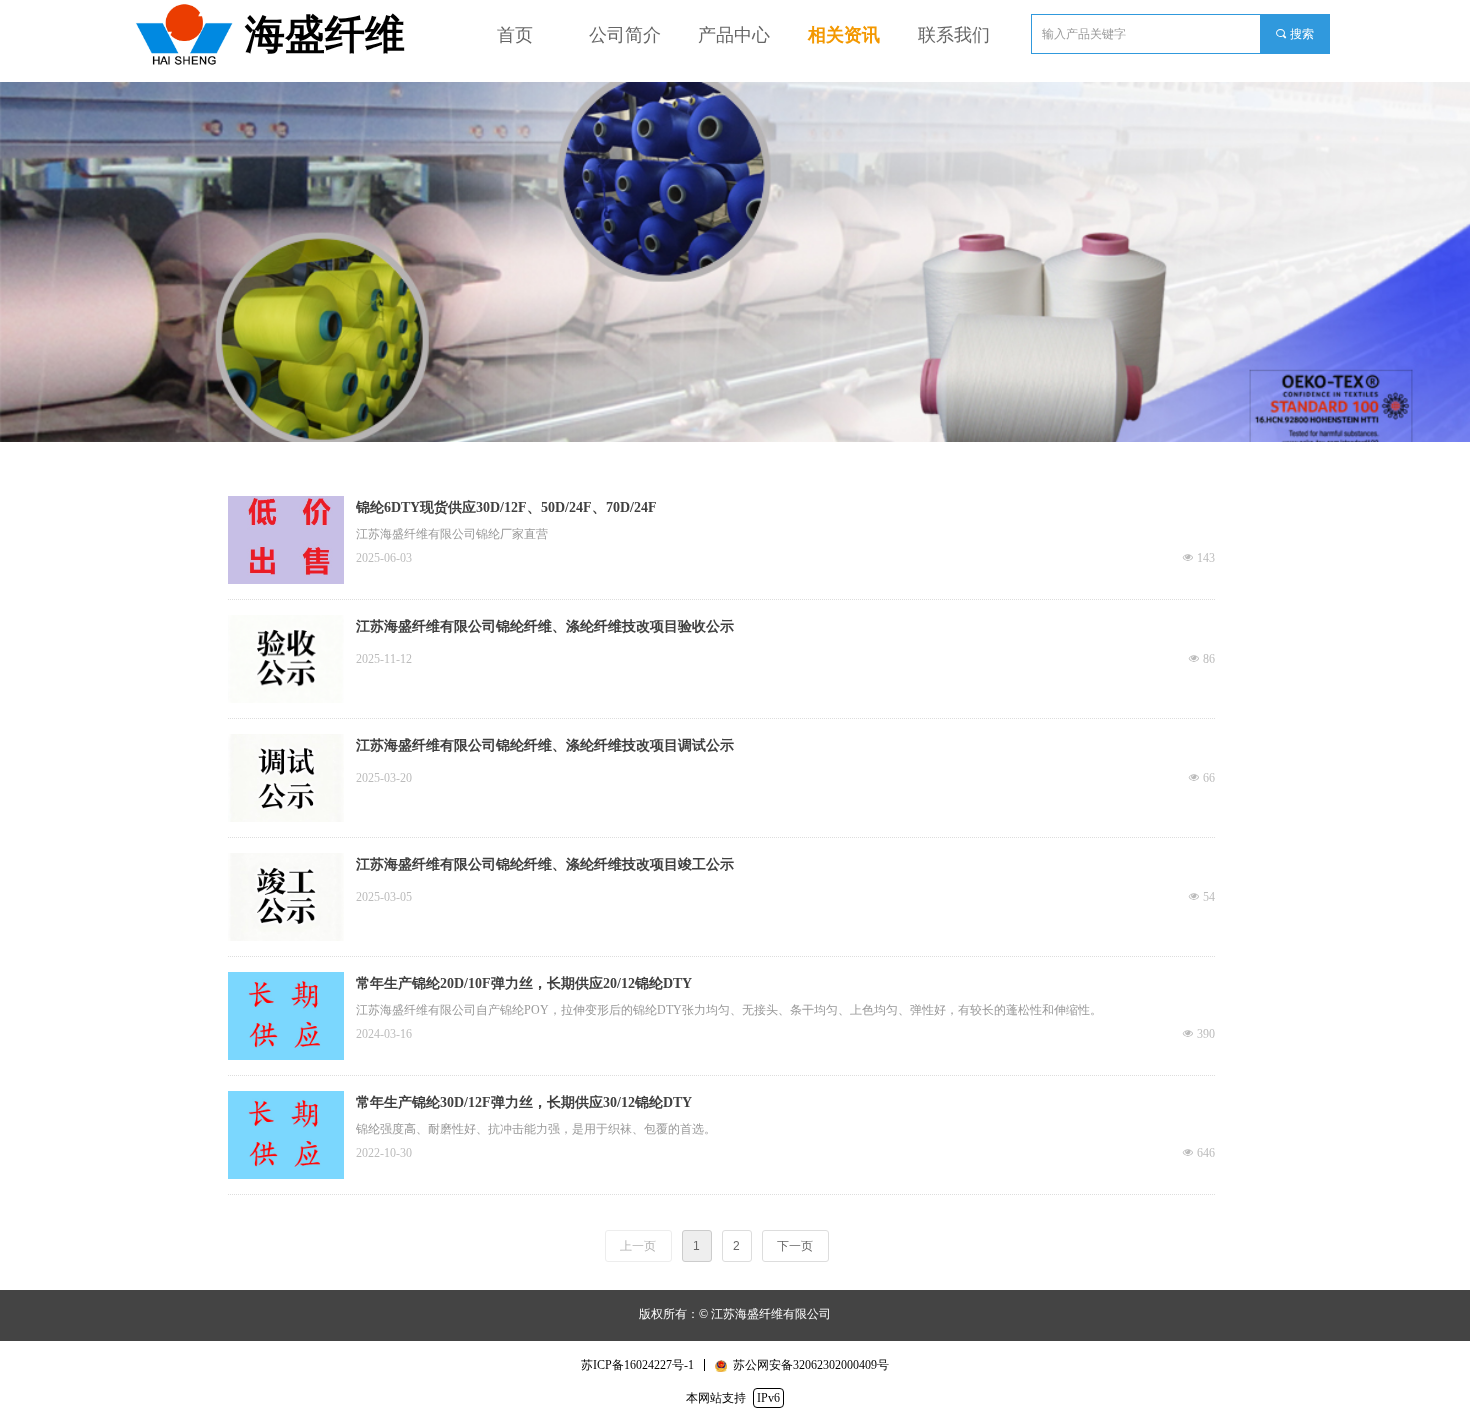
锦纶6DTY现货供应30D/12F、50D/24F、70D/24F (506, 507)
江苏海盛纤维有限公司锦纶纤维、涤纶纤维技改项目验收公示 (545, 626)
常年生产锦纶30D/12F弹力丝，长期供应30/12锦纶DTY (524, 1102)
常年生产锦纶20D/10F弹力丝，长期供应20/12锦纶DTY (524, 983)
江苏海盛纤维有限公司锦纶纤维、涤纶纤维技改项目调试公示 (545, 745)
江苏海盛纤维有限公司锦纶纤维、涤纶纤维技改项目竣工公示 (545, 864)
